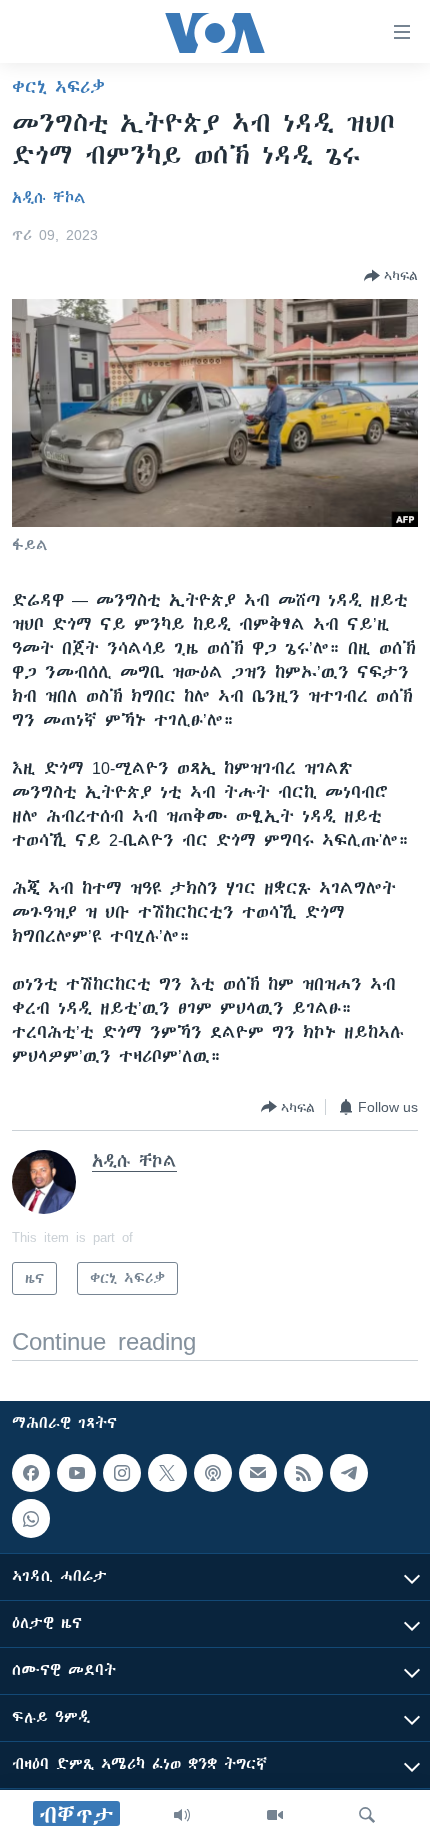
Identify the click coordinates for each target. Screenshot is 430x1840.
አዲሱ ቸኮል (49, 198)
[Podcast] (213, 1473)
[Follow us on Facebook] (31, 1473)
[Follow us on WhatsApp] (31, 1518)
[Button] (391, 276)
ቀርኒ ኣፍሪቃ (58, 87)
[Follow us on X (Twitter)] (167, 1473)
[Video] (275, 1815)
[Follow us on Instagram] (122, 1473)
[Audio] (182, 1815)
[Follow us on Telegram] (349, 1473)
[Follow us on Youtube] (76, 1473)
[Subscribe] (258, 1473)
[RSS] (303, 1473)
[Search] (367, 1815)
